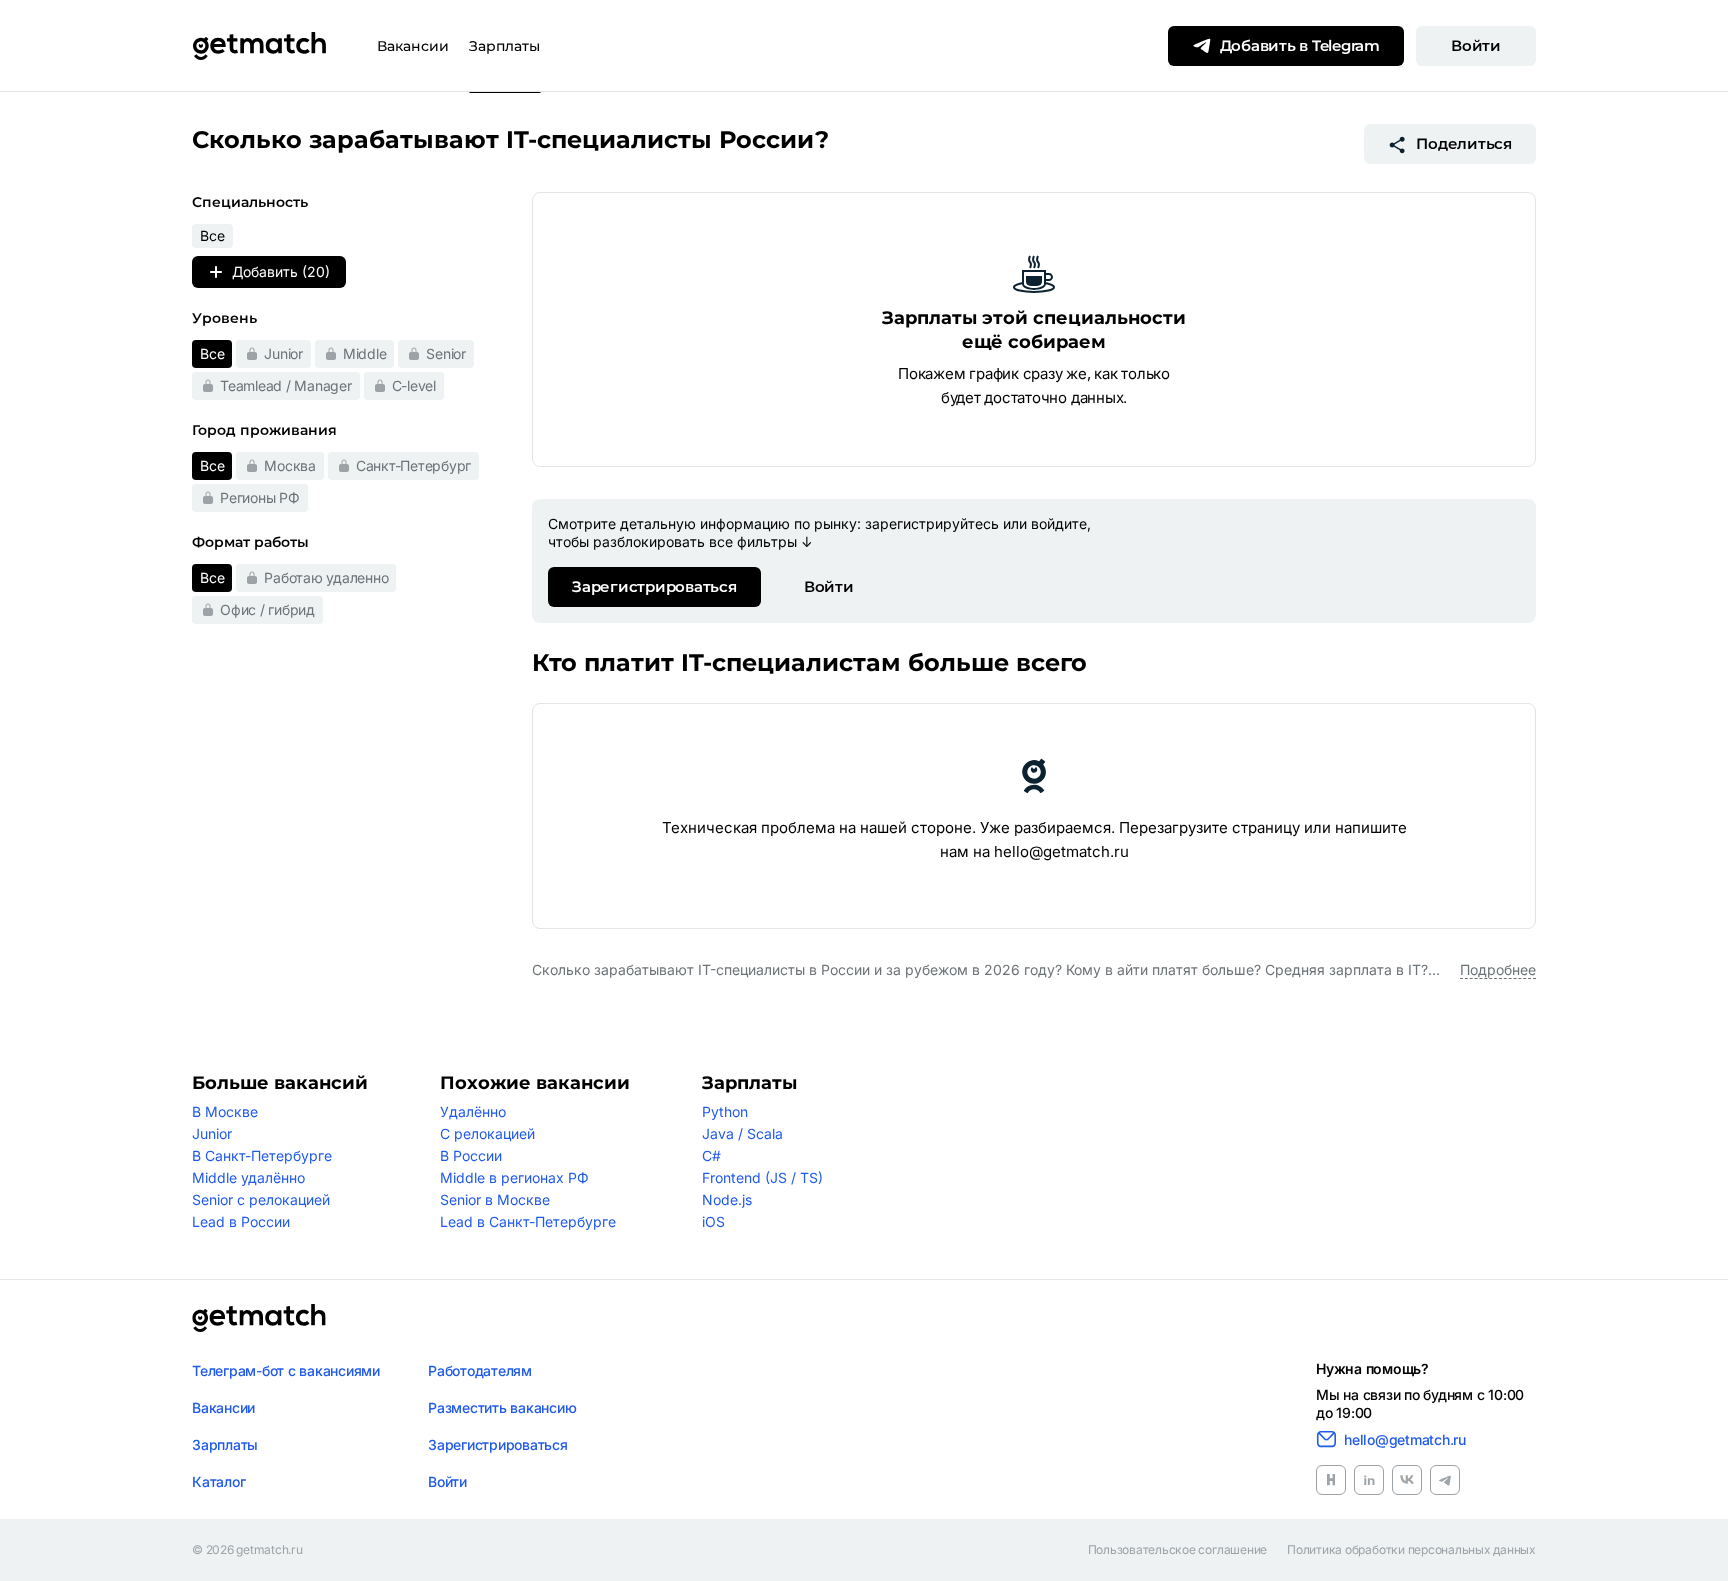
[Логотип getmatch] (259, 1318)
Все (212, 353)
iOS (713, 1221)
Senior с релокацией (261, 1199)
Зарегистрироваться (654, 586)
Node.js (727, 1199)
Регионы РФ (260, 497)
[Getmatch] (259, 46)
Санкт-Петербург (413, 465)
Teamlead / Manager (286, 385)
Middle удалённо (248, 1177)
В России (471, 1155)
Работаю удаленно (326, 577)
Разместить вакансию (502, 1407)
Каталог (218, 1481)
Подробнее (1498, 969)
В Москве (225, 1111)
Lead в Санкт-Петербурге (528, 1221)
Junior (283, 353)
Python (725, 1111)
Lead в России (241, 1221)
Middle (365, 353)
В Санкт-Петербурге (262, 1155)
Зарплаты (504, 46)
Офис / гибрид (267, 609)
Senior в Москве (495, 1199)
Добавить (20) (281, 271)
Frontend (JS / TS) (762, 1177)
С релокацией (487, 1133)
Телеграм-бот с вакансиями (286, 1370)
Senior (446, 353)
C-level (414, 385)
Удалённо (473, 1111)
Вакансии (413, 46)
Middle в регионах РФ (514, 1177)
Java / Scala (742, 1133)
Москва (290, 465)
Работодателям (480, 1370)
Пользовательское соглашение (1178, 1550)
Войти (1476, 45)
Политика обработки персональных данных (1411, 1550)
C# (711, 1155)
